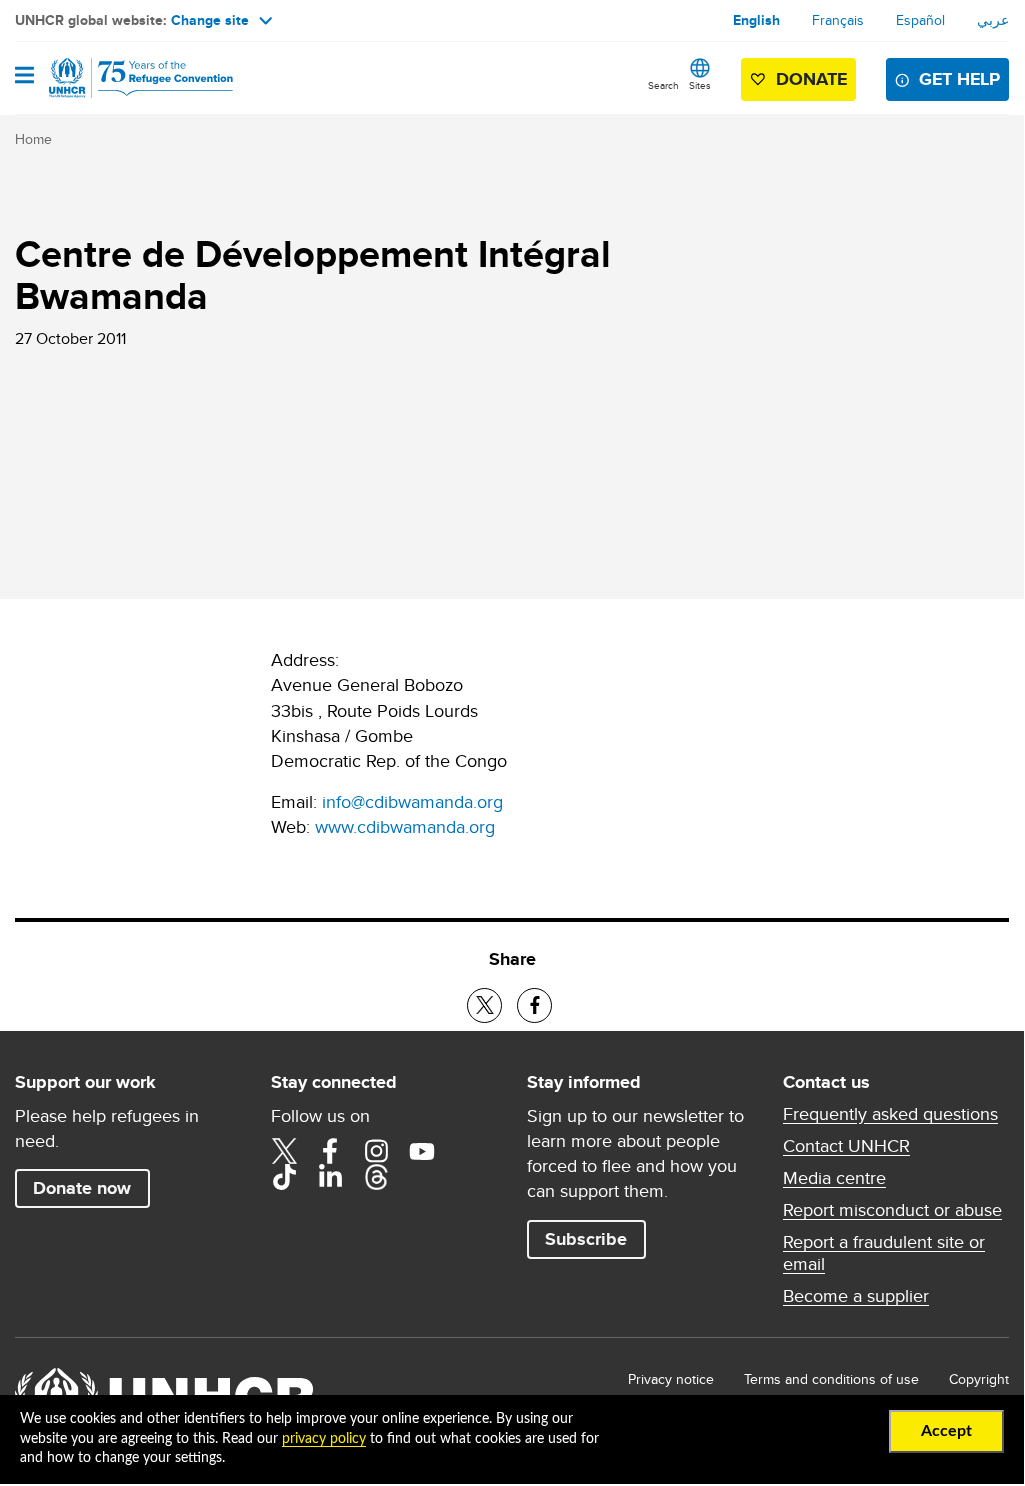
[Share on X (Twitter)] (484, 1005)
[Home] (117, 78)
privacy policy (324, 1439)
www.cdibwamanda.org (405, 826)
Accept (946, 1431)
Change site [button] (210, 20)
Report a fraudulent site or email (884, 1253)
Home (33, 139)
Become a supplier (856, 1296)
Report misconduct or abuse (892, 1210)
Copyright (979, 1379)
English (756, 20)
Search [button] (663, 85)
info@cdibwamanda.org (412, 801)
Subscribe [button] (586, 1239)
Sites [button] (700, 85)
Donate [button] (811, 79)
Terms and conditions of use (831, 1379)
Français (838, 20)
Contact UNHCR (846, 1146)
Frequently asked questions (890, 1114)
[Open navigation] (24, 77)
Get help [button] (959, 79)
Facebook (330, 1151)
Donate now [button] (82, 1188)
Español (920, 20)
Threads (376, 1177)
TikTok (284, 1177)
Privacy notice (671, 1379)
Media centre (834, 1178)
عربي (993, 20)
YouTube (422, 1151)
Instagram (376, 1151)
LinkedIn (330, 1177)
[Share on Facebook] (534, 1005)
